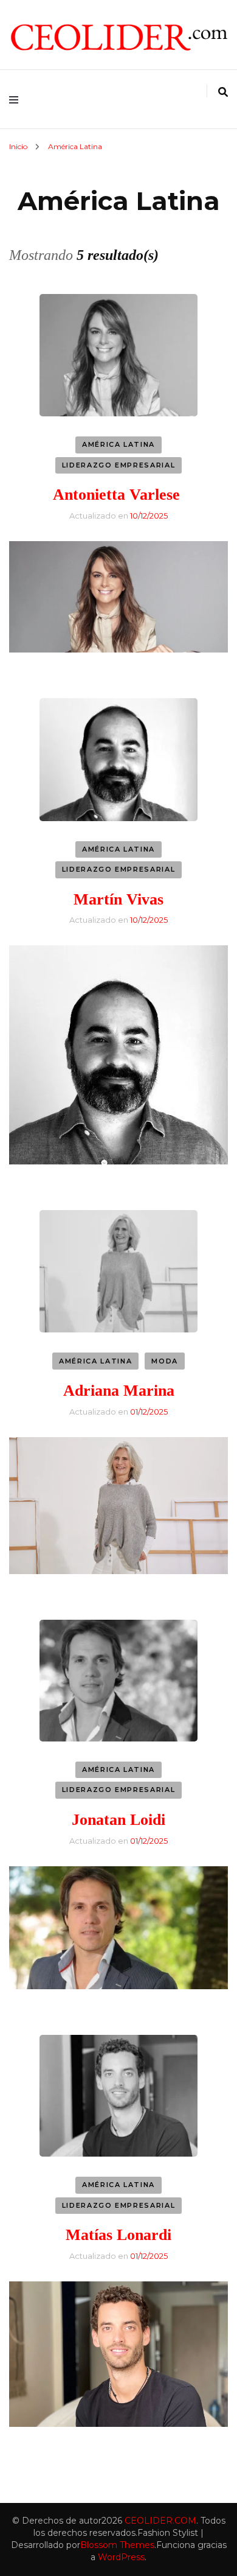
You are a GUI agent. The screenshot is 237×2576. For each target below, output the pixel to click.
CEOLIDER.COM (160, 2521)
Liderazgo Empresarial (119, 465)
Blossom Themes (117, 2545)
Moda (165, 1361)
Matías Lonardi (118, 2235)
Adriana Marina (119, 1391)
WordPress (121, 2557)
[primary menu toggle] (17, 99)
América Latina (118, 444)
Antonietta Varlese (118, 495)
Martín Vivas (118, 899)
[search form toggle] (223, 92)
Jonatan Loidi (118, 1820)
